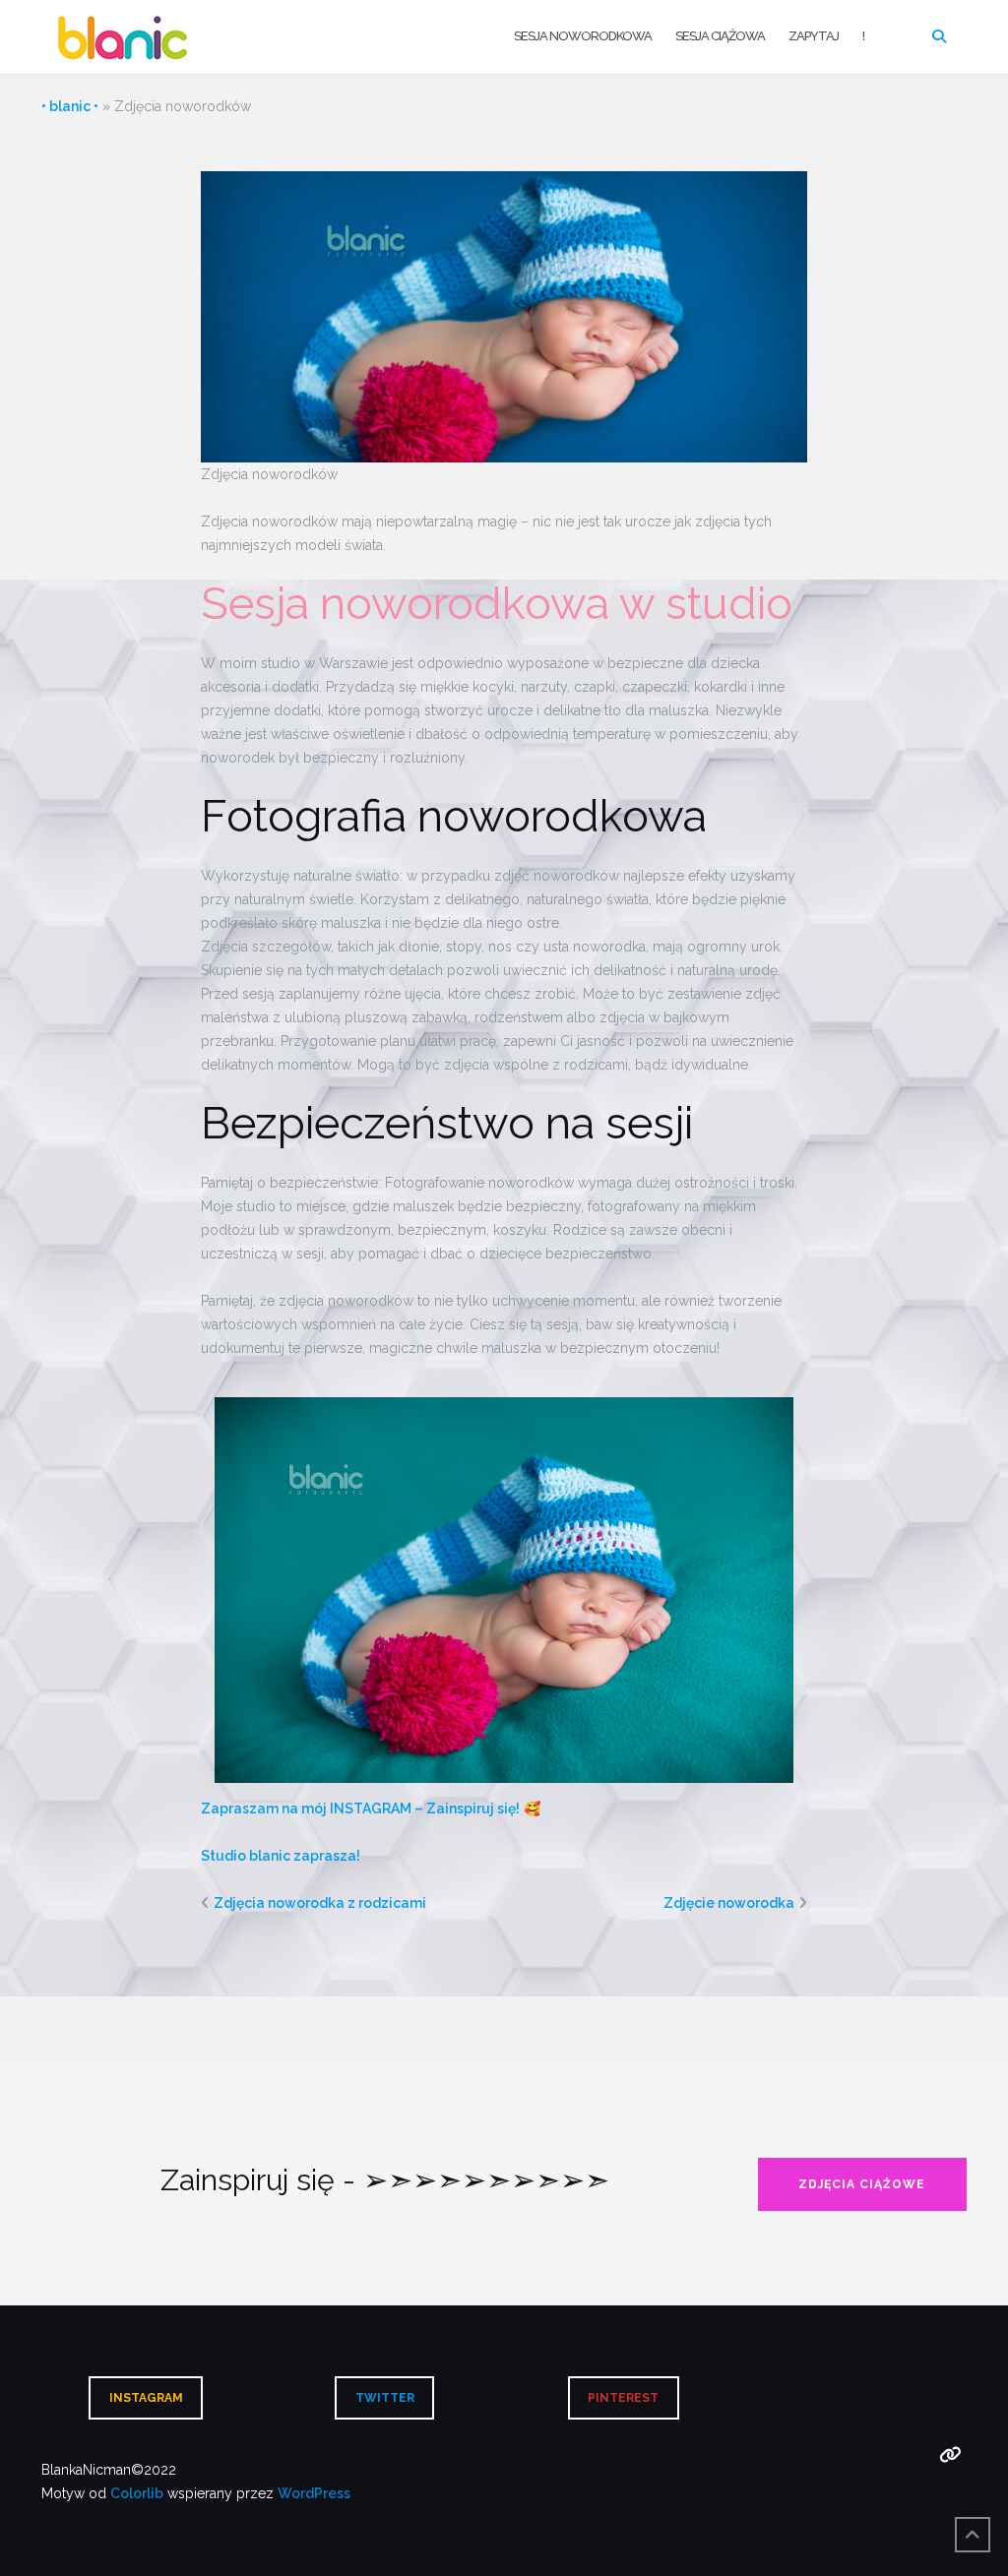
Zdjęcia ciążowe (862, 2184)
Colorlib (137, 2493)
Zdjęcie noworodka (729, 1903)
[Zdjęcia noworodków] (504, 315)
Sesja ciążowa (720, 36)
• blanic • (70, 106)
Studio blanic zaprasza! (281, 1856)
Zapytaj (814, 36)
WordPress (314, 2493)
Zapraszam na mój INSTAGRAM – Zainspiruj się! (360, 1809)
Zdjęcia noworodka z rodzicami (320, 1903)
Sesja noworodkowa (583, 36)
